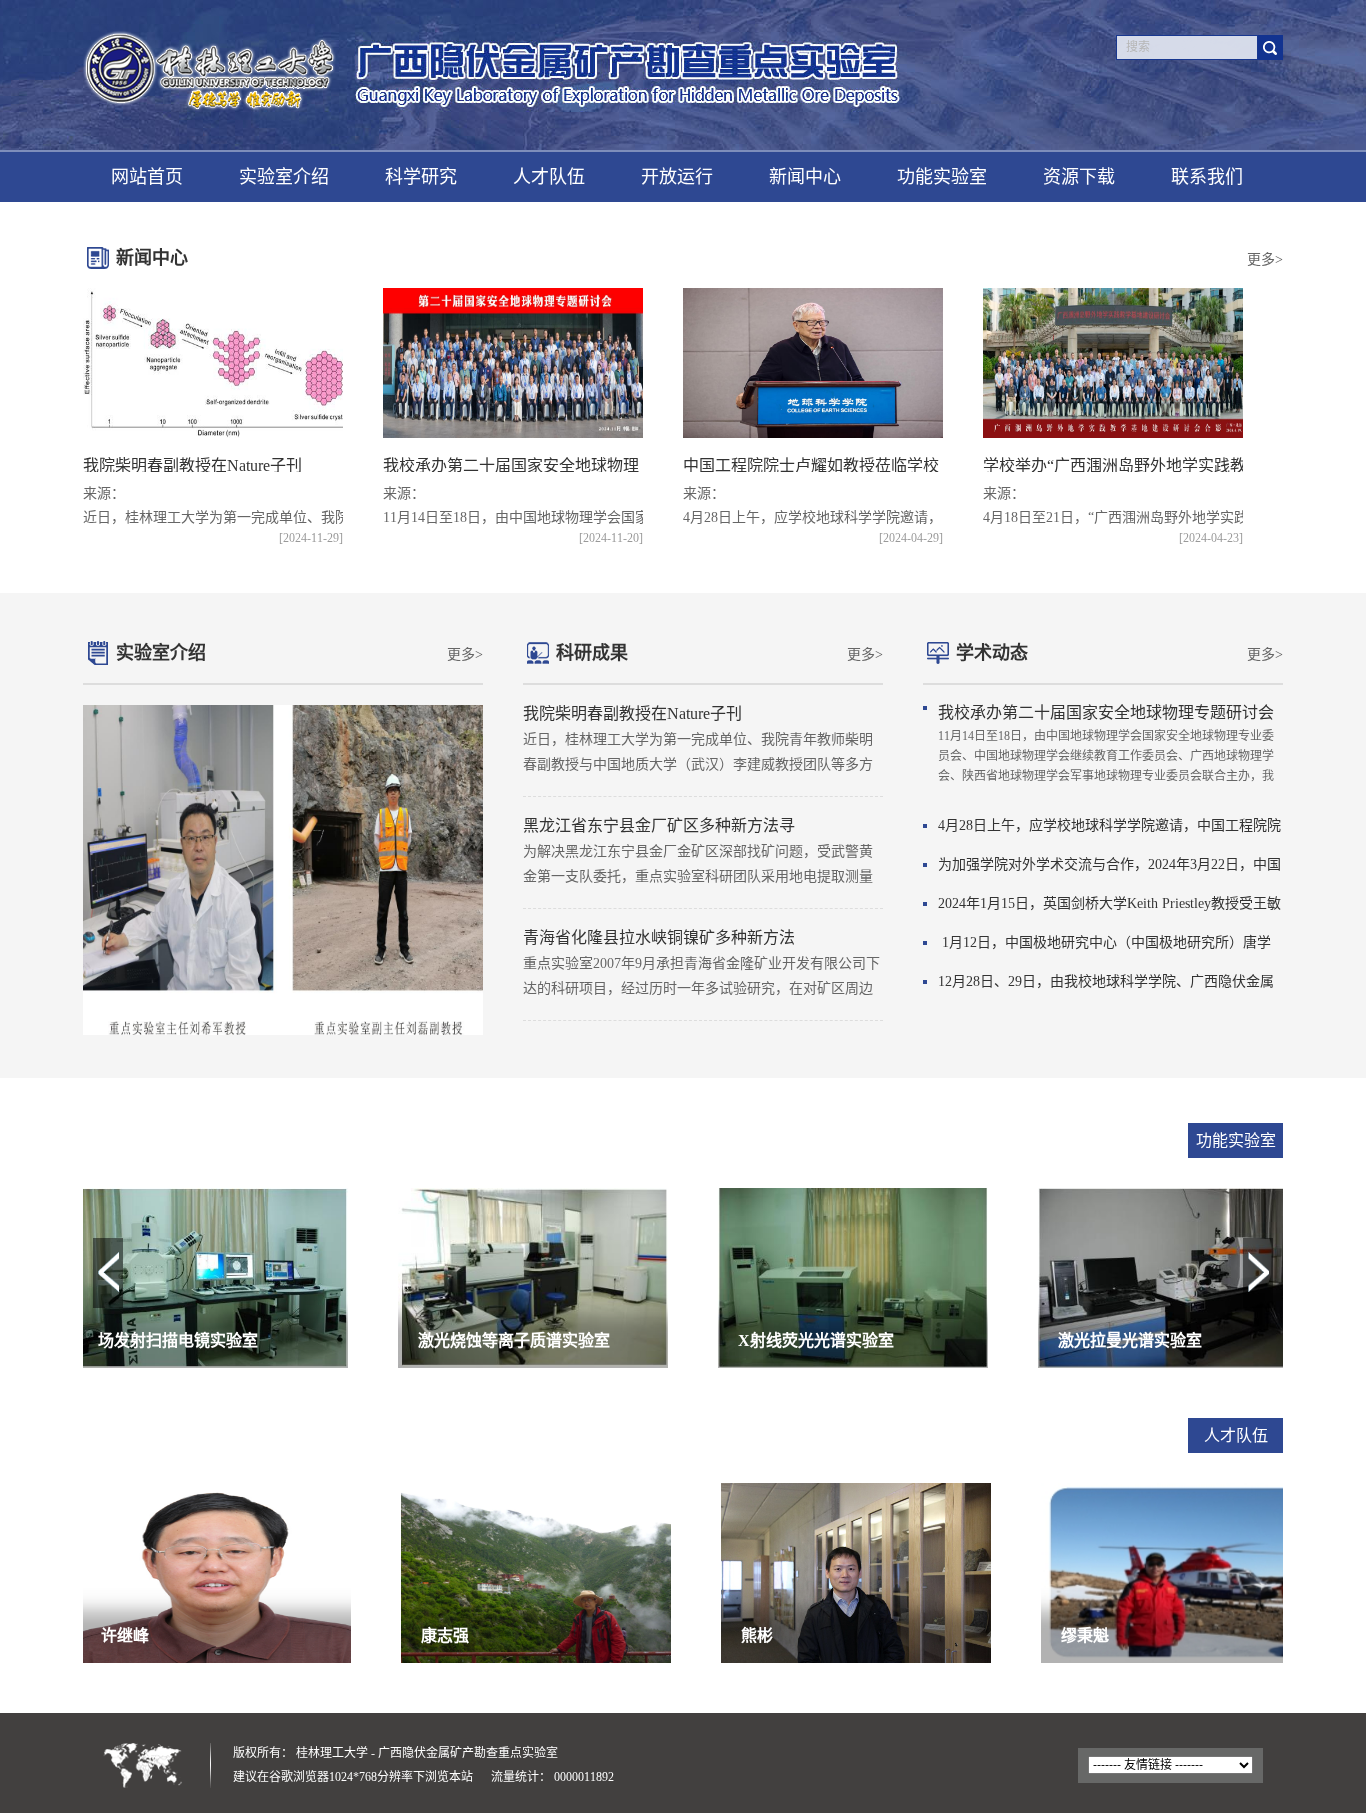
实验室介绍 (284, 177)
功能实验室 (942, 177)
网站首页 (147, 177)
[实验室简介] (283, 870)
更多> (1265, 259)
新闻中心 (805, 177)
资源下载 (1079, 177)
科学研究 (421, 177)
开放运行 (677, 177)
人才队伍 (549, 177)
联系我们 (1207, 177)
